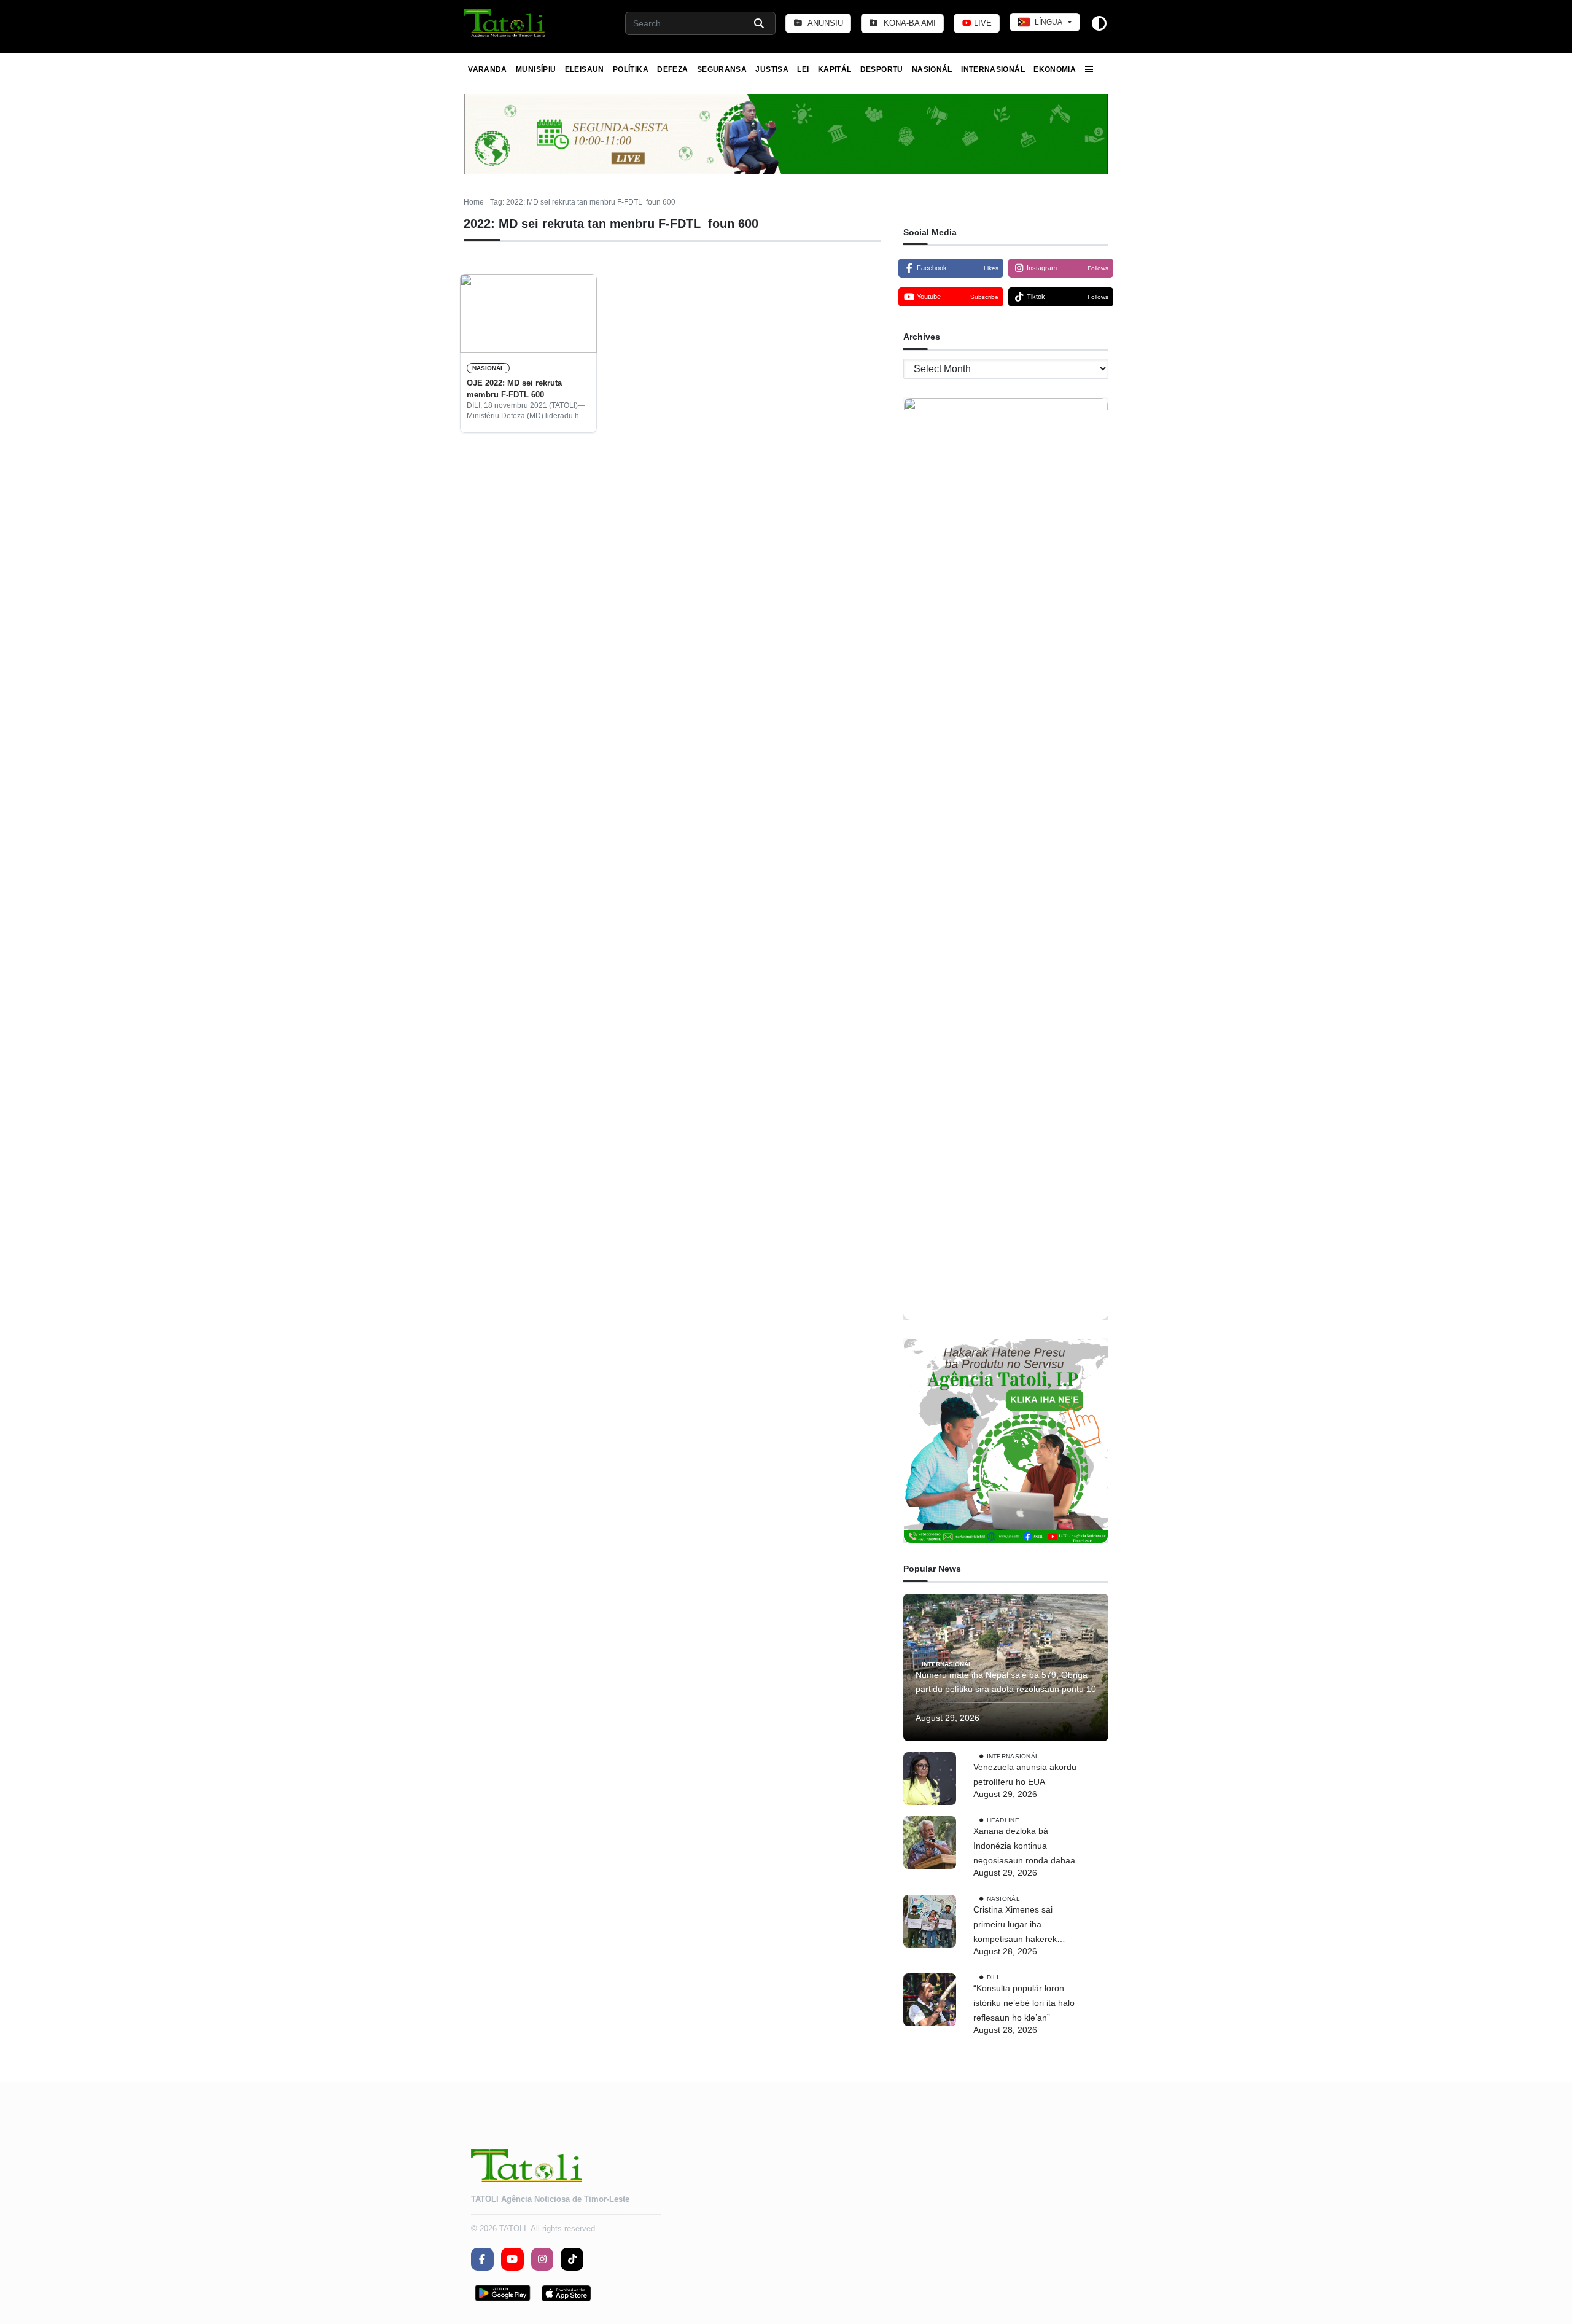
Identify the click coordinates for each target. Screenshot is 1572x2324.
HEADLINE (1003, 1820)
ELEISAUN (585, 69)
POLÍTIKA (631, 69)
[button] (505, 23)
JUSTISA (772, 69)
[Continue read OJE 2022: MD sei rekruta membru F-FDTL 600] (528, 313)
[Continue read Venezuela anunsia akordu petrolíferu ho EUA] (930, 1779)
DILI (993, 1977)
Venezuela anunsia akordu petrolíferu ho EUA (1025, 1774)
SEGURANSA (722, 69)
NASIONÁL (932, 69)
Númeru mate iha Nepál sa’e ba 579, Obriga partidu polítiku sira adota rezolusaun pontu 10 (1006, 1682)
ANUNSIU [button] (824, 23)
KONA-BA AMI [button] (909, 23)
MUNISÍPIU (536, 69)
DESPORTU (882, 69)
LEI (803, 69)
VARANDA (488, 69)
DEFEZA (672, 69)
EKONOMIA (1055, 69)
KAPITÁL (835, 69)
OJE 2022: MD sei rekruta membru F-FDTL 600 (514, 388)
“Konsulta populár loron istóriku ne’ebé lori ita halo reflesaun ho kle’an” (1024, 2003)
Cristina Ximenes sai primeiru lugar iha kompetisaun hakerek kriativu (1015, 1925)
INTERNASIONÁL (993, 69)
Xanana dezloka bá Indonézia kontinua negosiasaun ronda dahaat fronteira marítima (1025, 1847)
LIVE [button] (982, 23)
